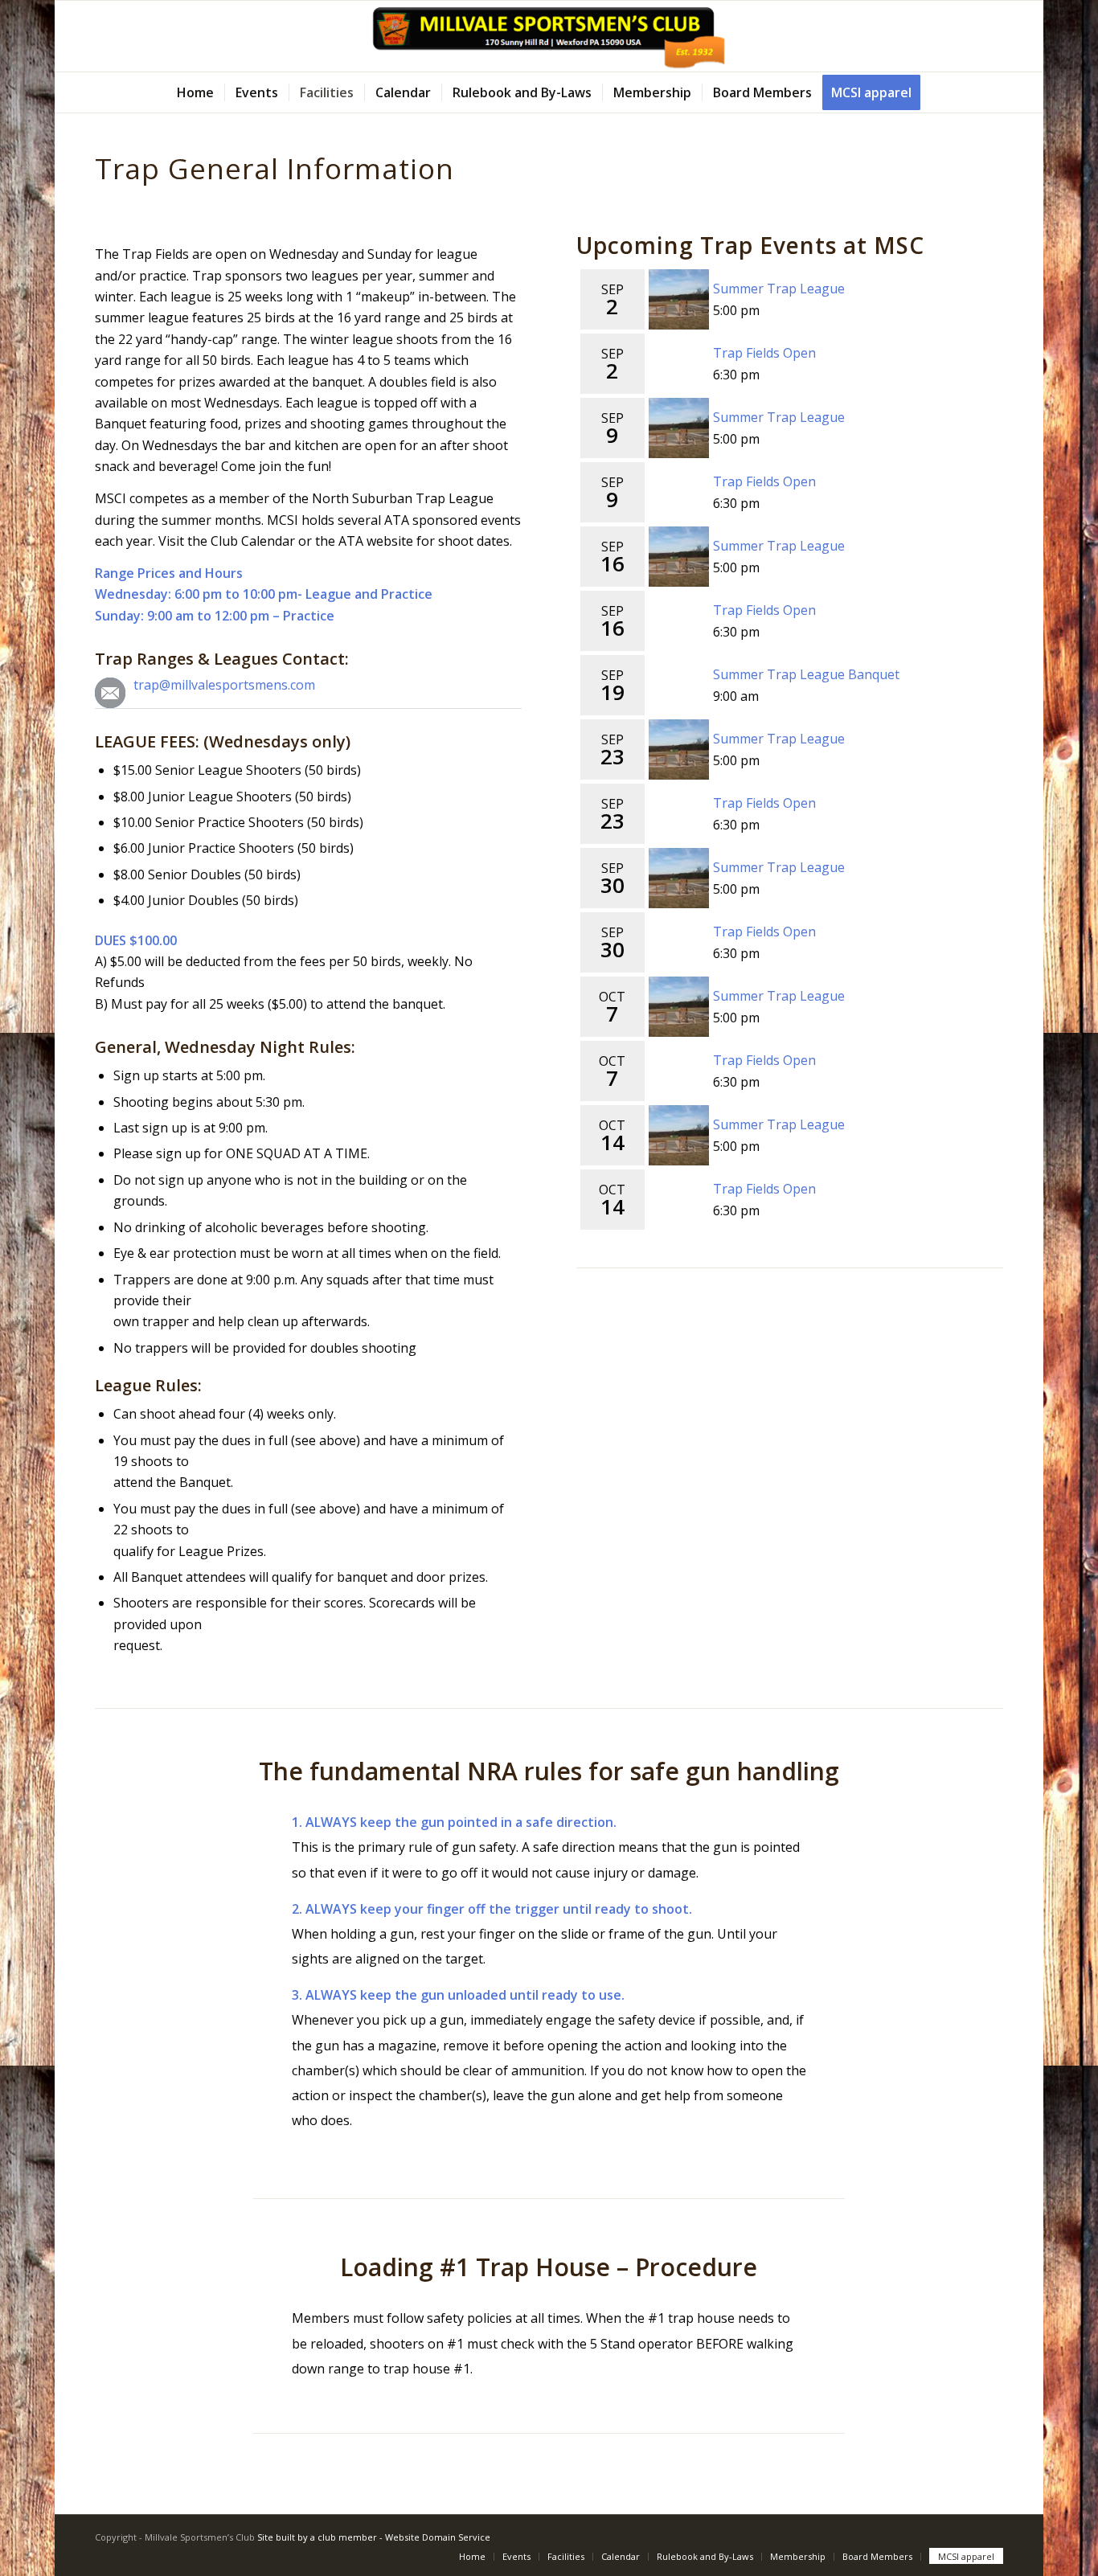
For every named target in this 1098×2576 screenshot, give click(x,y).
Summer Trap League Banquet (806, 674)
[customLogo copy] (549, 36)
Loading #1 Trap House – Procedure (549, 2267)
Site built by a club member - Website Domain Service (374, 2537)
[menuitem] (195, 92)
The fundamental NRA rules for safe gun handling (549, 1771)
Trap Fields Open (764, 353)
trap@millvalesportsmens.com (224, 685)
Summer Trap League (779, 289)
